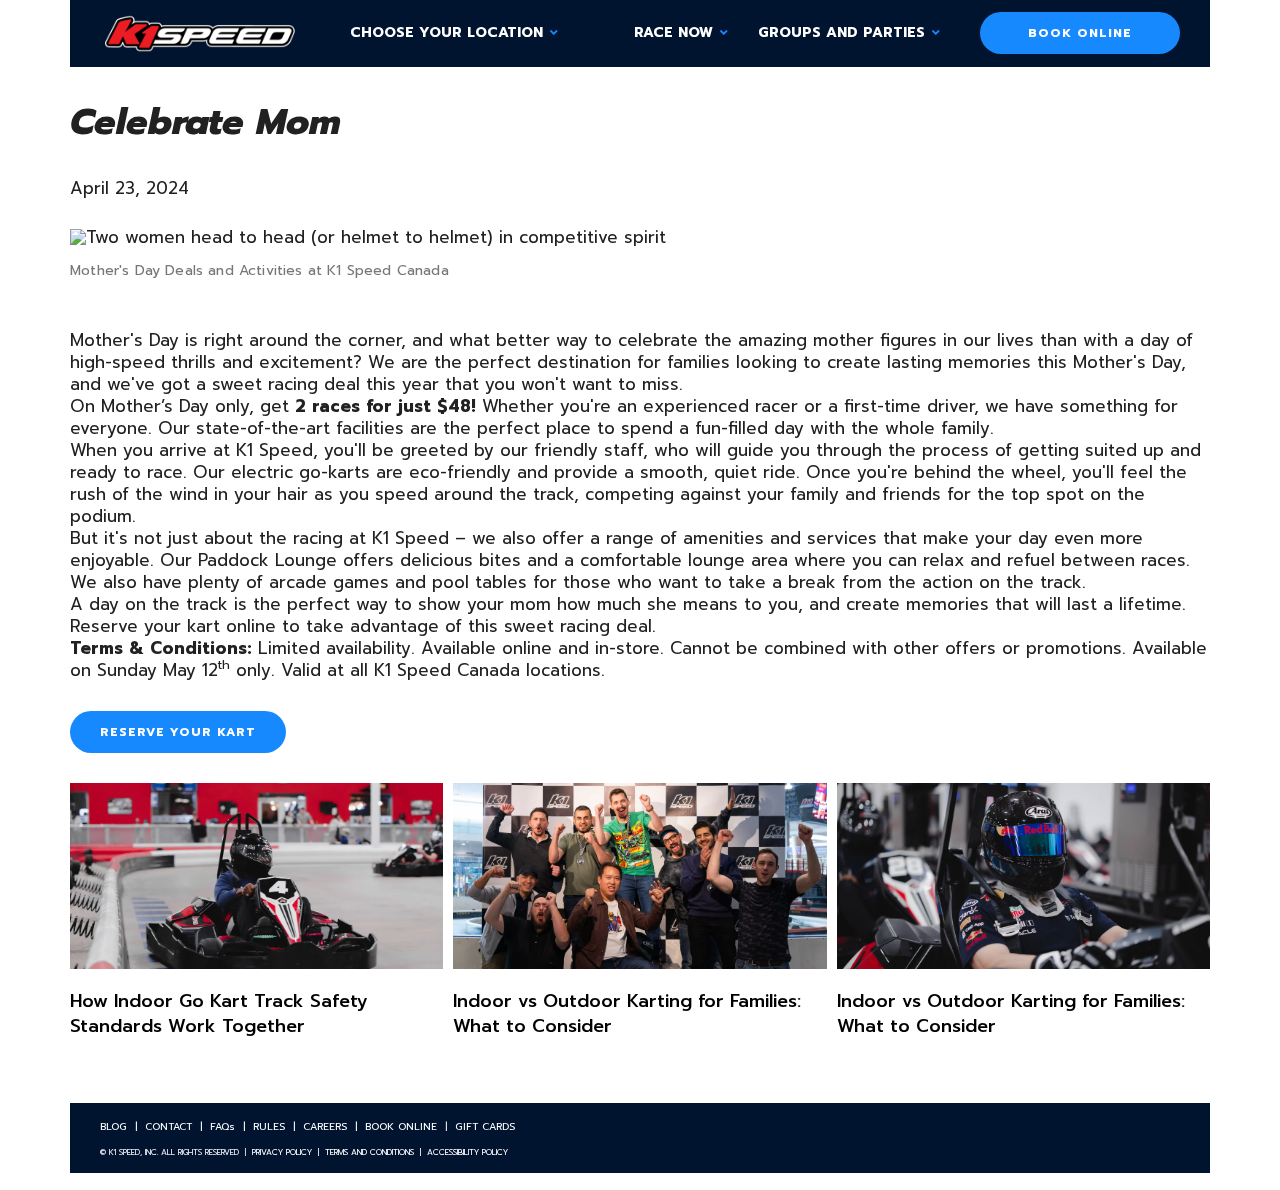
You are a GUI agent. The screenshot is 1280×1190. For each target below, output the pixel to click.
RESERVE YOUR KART (178, 732)
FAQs (222, 1126)
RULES (269, 1126)
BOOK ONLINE (1080, 33)
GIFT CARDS (485, 1126)
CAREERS (325, 1126)
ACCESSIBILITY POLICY (467, 1152)
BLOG (113, 1126)
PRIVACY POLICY (282, 1152)
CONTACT (168, 1126)
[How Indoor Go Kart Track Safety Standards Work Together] (256, 928)
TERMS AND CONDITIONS (369, 1152)
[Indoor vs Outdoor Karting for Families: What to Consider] (639, 928)
